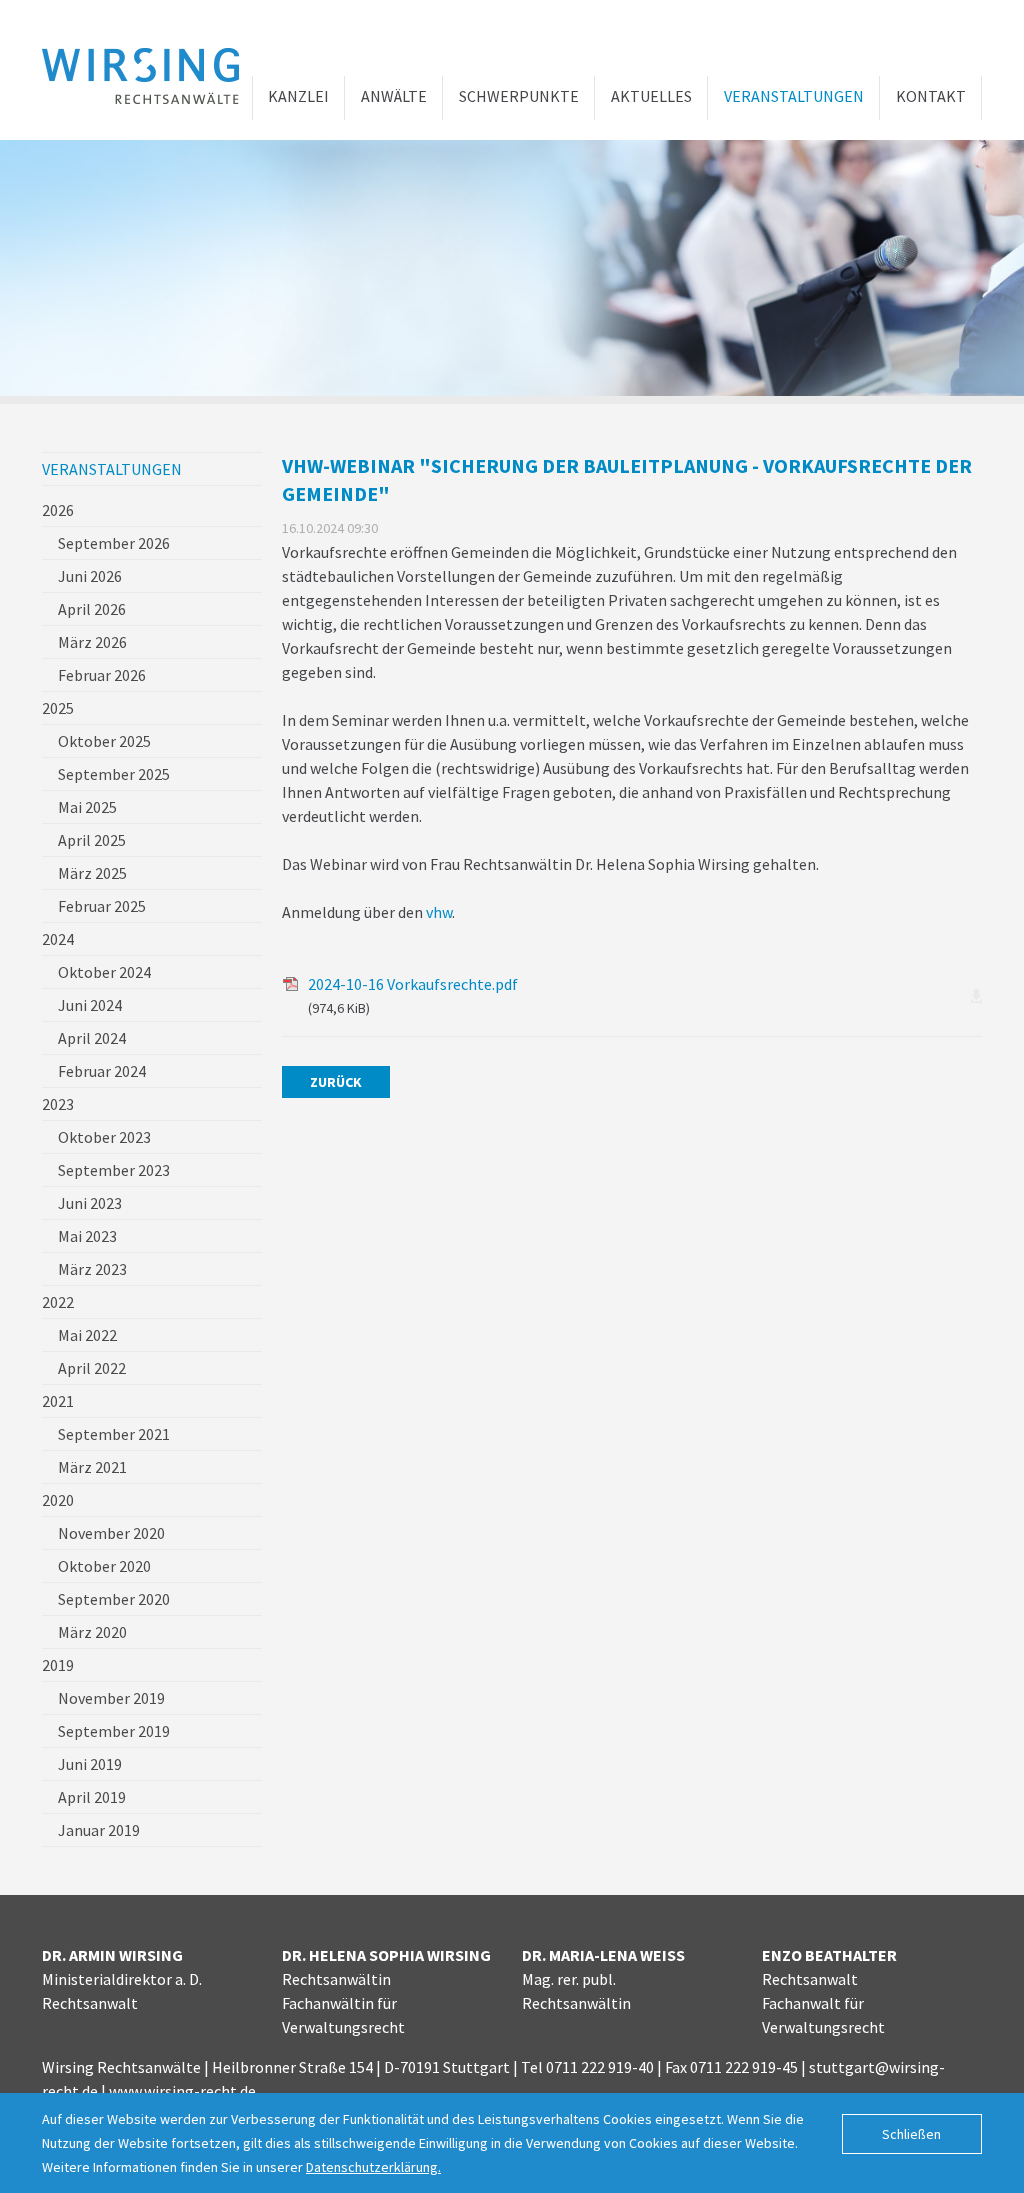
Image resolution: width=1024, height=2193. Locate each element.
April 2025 (92, 840)
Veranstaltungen (794, 96)
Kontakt (931, 96)
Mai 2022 (87, 1335)
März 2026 (92, 642)
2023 (58, 1104)
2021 (58, 1401)
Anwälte (394, 96)
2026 (58, 510)
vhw (439, 912)
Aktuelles (651, 96)
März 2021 (92, 1467)
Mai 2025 (87, 807)
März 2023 (92, 1269)
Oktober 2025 (104, 741)
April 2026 (92, 609)
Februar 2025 (102, 906)
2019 (58, 1665)
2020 (58, 1500)
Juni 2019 (90, 1764)
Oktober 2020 (104, 1566)
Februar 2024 (102, 1071)
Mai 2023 (87, 1236)
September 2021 (114, 1434)
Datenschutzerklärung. (373, 2167)
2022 (58, 1302)
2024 (58, 939)
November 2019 (111, 1698)
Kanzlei (298, 96)
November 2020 (111, 1533)
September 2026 (114, 543)
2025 (58, 708)
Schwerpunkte (519, 96)
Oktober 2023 (104, 1137)
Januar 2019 (99, 1830)
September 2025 (114, 774)
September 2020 (114, 1599)
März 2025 (92, 873)
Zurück (336, 1082)
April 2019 (92, 1797)
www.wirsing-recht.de (182, 2091)
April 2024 (92, 1038)
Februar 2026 (102, 675)
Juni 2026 (90, 576)
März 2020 (92, 1632)
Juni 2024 (90, 1005)
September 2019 (114, 1731)
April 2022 (92, 1368)
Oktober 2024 (104, 972)
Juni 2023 (90, 1203)
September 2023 (114, 1170)
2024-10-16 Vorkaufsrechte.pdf (413, 995)
